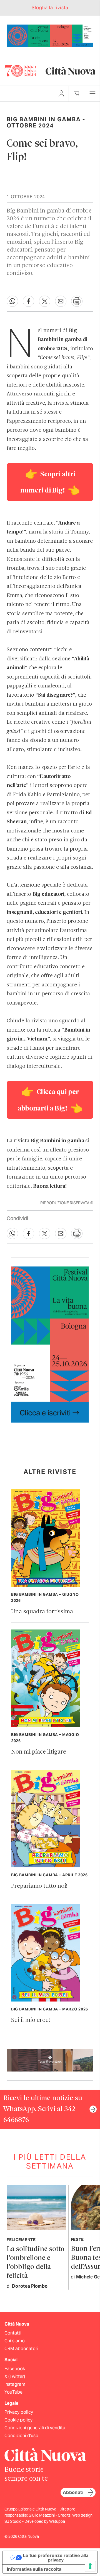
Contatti (13, 2333)
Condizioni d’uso (21, 2436)
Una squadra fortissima (42, 1612)
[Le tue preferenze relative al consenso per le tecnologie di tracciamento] (90, 2566)
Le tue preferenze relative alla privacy (56, 2558)
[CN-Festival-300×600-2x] (50, 1344)
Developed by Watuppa (45, 2521)
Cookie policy (18, 2420)
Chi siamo (15, 2341)
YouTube (13, 2392)
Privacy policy (19, 2412)
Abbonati (73, 2492)
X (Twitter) (15, 2376)
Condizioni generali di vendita (35, 2428)
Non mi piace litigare (39, 1752)
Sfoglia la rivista (50, 8)
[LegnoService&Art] (50, 2060)
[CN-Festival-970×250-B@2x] (50, 35)
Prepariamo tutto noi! (39, 1886)
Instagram (15, 2384)
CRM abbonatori (21, 2349)
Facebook (15, 2369)
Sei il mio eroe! (31, 2020)
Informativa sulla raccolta (34, 2569)
